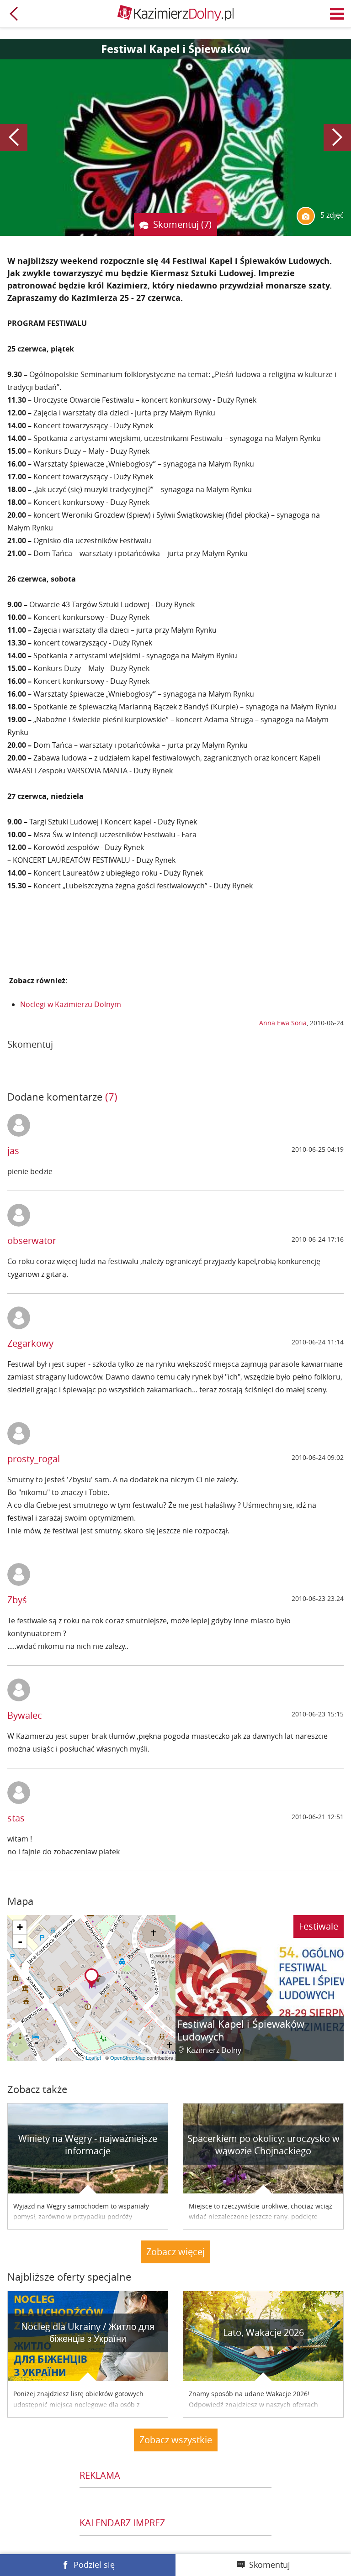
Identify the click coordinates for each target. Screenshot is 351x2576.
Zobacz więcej (175, 2252)
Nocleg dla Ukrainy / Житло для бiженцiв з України (88, 2333)
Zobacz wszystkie (176, 2440)
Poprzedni (14, 137)
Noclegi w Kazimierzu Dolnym (71, 1004)
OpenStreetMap (128, 2057)
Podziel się (94, 2565)
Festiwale (319, 1926)
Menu (337, 14)
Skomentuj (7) (182, 224)
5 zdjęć (331, 215)
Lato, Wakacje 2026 (263, 2332)
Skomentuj (270, 2565)
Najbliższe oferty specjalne (69, 2277)
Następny (337, 137)
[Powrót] (14, 14)
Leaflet (93, 2057)
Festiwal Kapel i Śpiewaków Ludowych (241, 2030)
